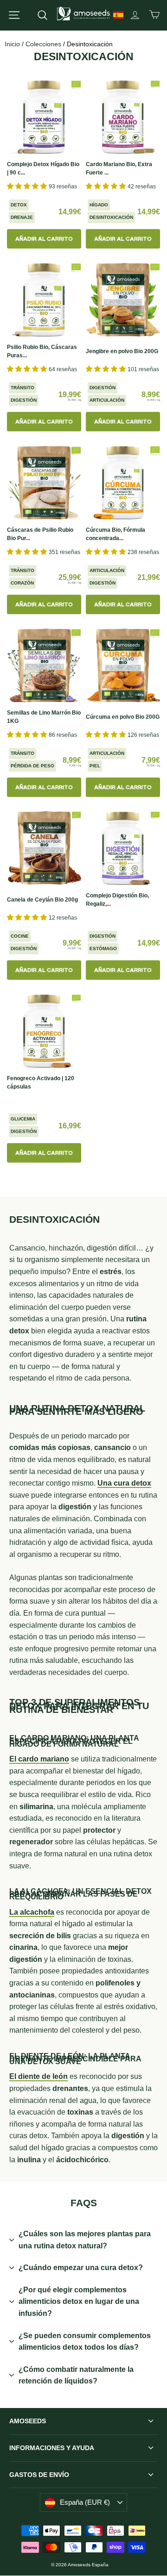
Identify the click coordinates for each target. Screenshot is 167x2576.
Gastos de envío (39, 2475)
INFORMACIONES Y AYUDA (52, 2448)
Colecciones (43, 44)
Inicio (12, 44)
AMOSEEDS (28, 2421)
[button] (28, 186)
